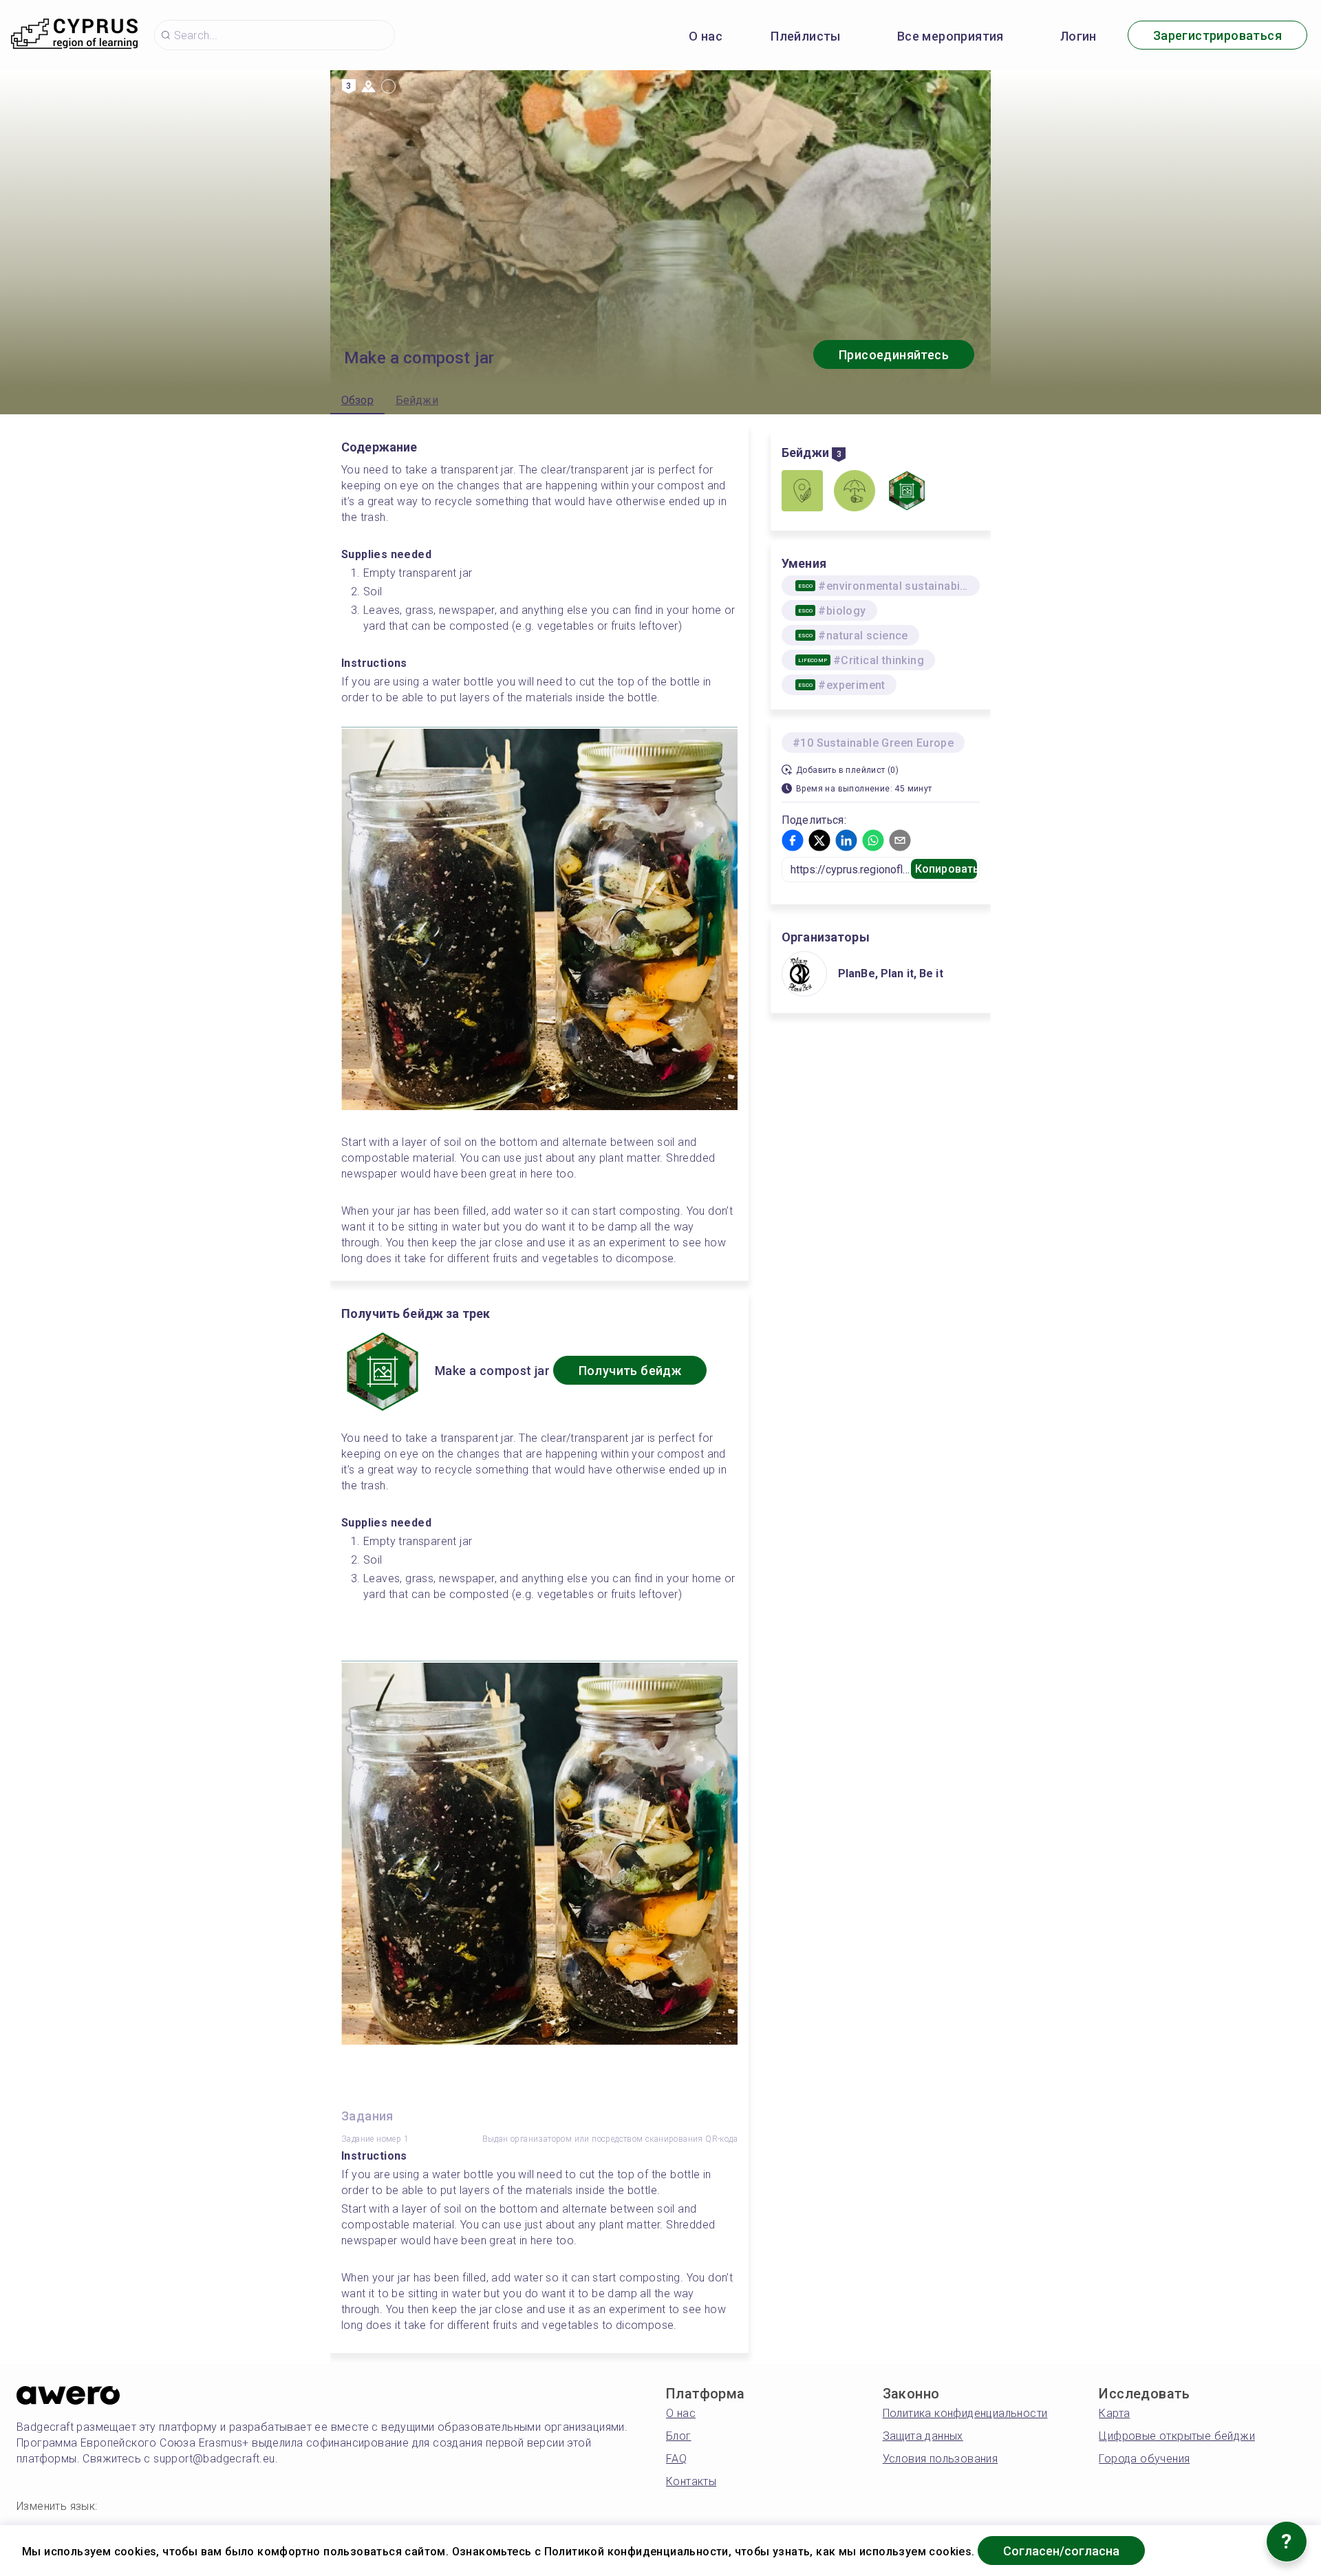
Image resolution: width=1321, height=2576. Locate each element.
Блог (679, 2436)
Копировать (946, 869)
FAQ (676, 2459)
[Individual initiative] (855, 492)
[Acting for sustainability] (802, 492)
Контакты (691, 2481)
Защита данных (923, 2436)
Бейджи (417, 400)
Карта (1114, 2413)
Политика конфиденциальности (965, 2413)
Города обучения (1144, 2459)
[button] (793, 840)
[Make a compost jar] (907, 492)
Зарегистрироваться (1217, 35)
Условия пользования (941, 2459)
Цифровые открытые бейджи (1177, 2436)
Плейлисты (806, 36)
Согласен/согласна (1061, 2551)
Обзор (357, 400)
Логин (1078, 36)
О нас (706, 36)
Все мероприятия (951, 36)
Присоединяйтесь (894, 355)
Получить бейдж (630, 1371)
